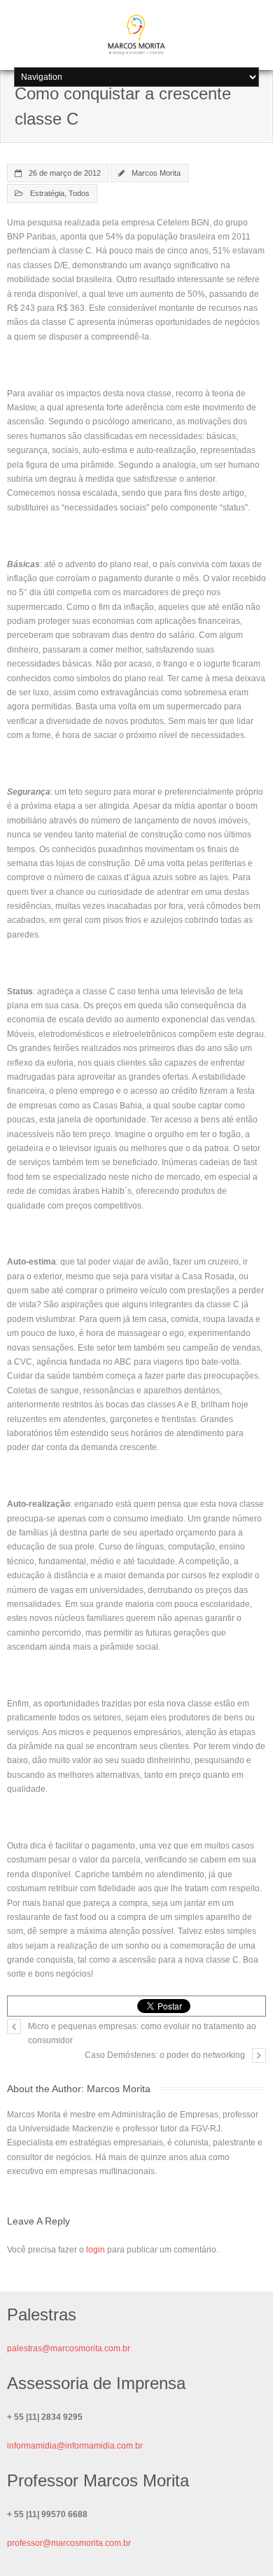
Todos (79, 193)
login (96, 2250)
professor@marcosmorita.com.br (69, 2543)
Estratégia (47, 193)
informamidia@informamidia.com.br (75, 2446)
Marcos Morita (156, 173)
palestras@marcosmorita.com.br (69, 2348)
